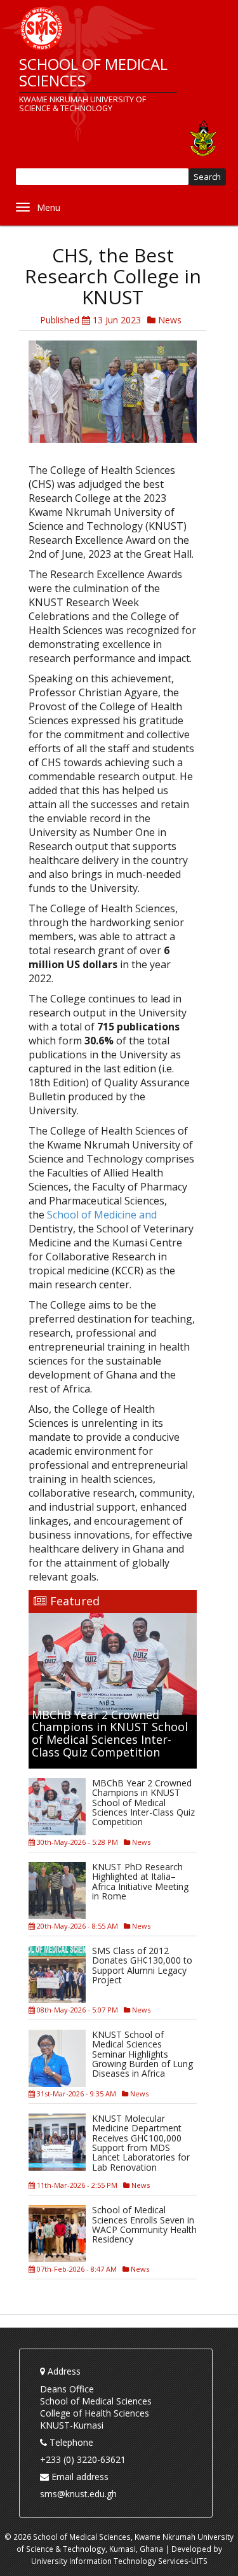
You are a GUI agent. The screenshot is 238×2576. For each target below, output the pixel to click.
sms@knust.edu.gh (78, 2494)
